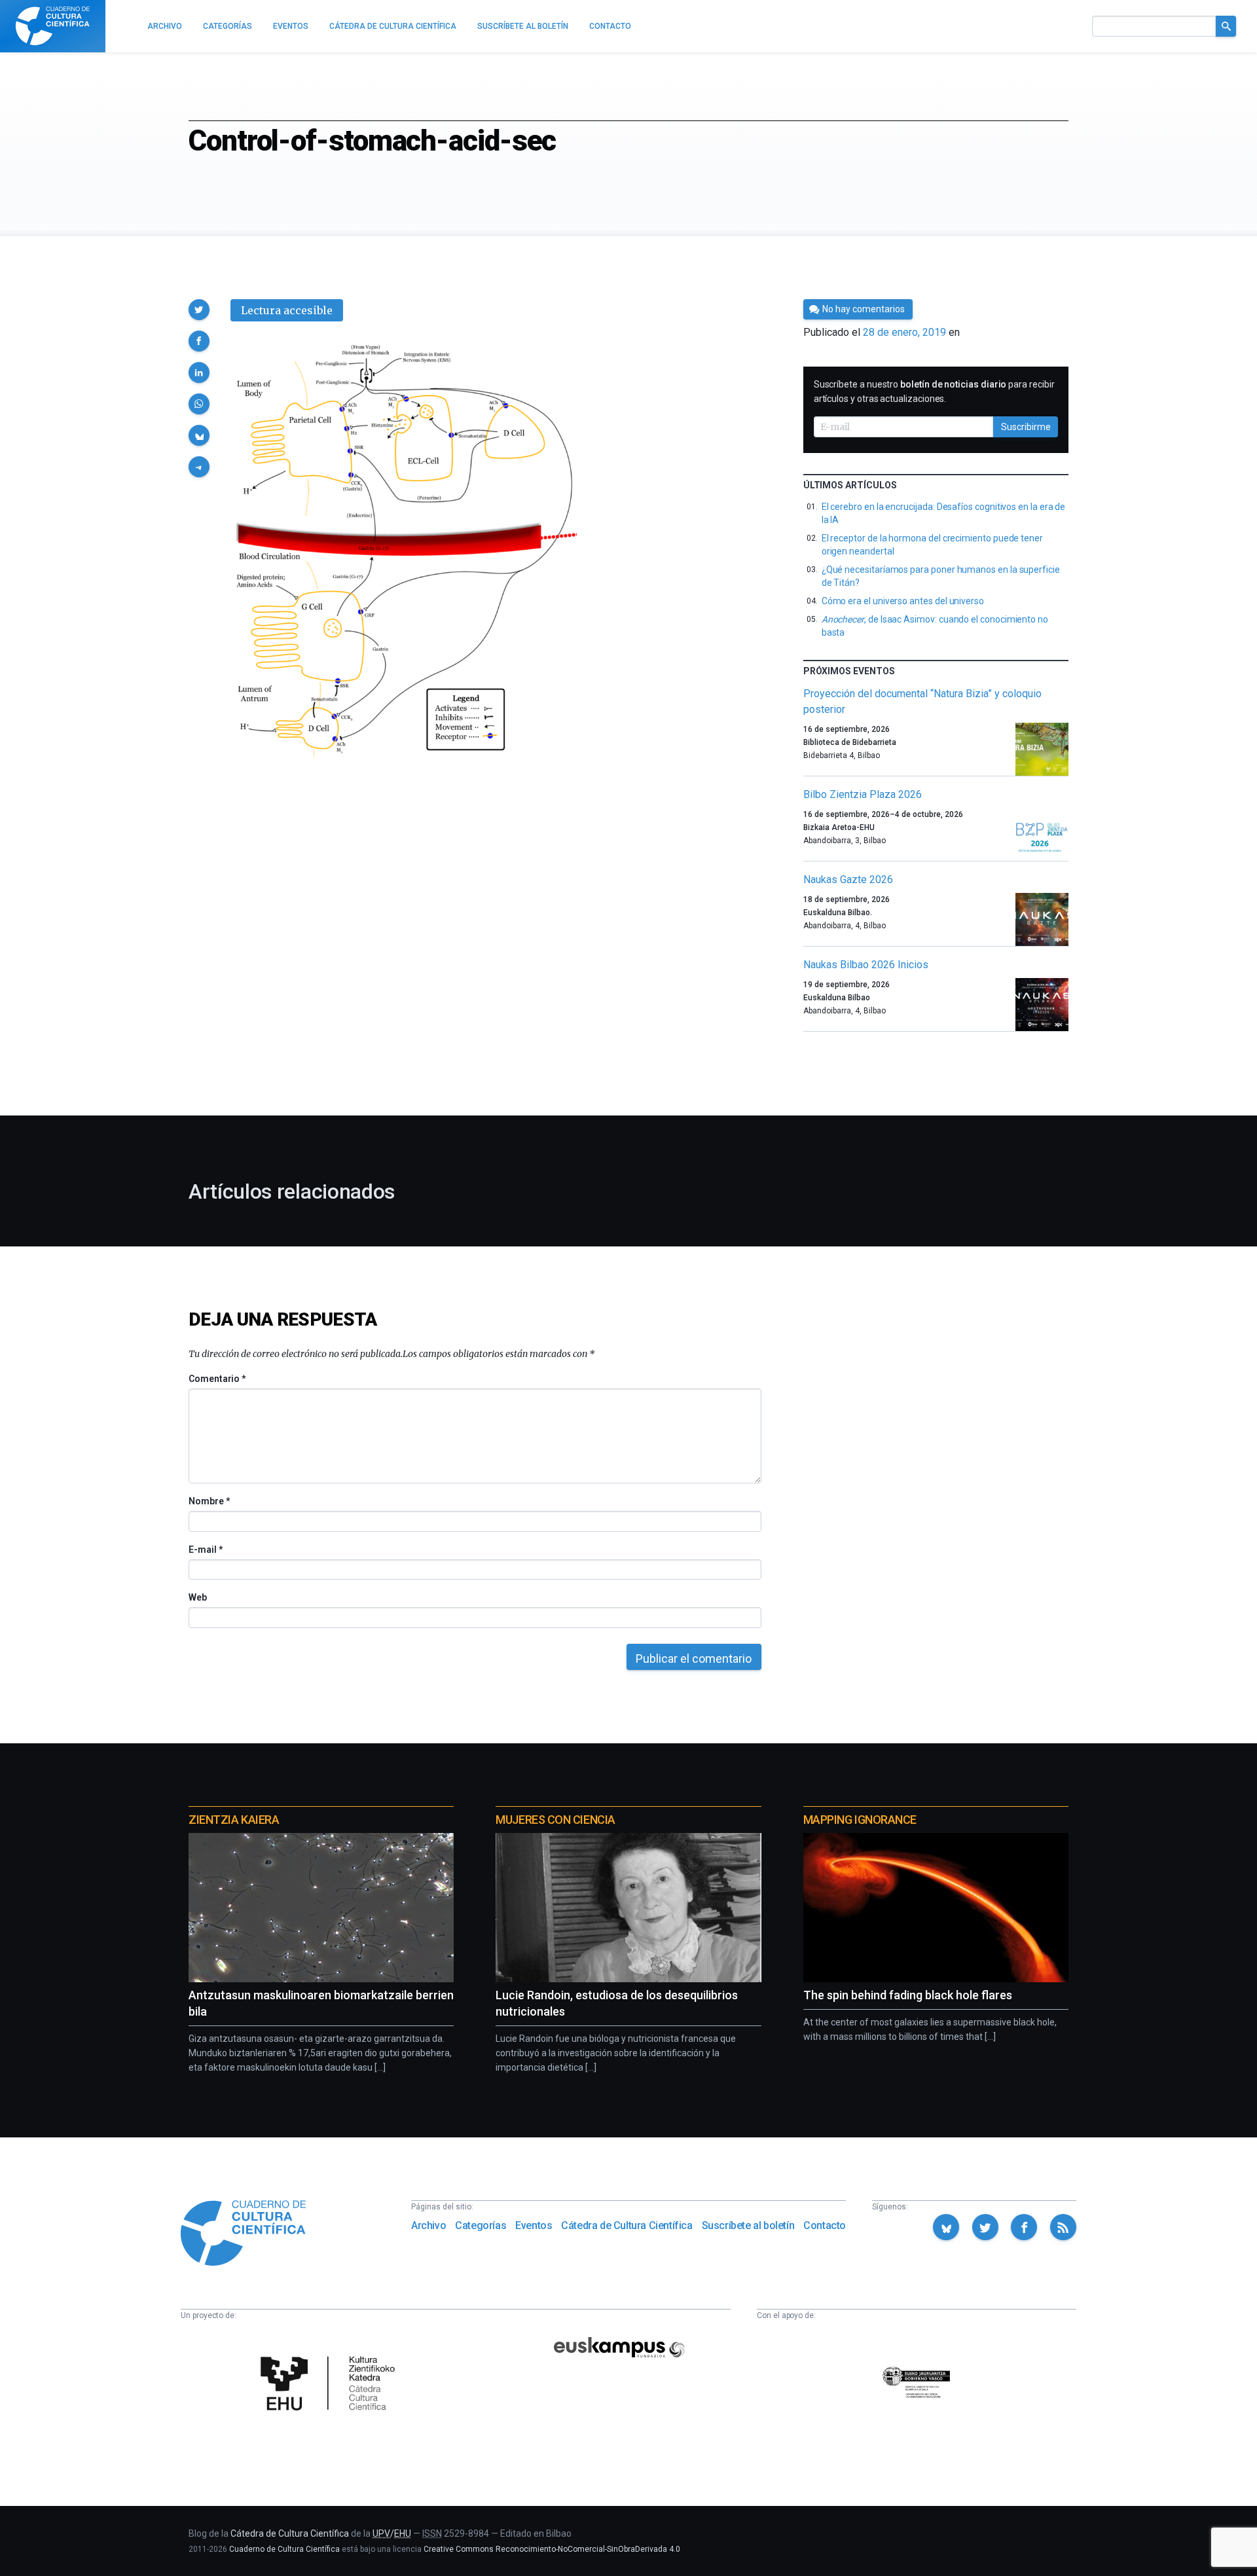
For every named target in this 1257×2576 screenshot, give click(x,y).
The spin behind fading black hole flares (908, 1995)
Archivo (428, 2225)
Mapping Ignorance (860, 1820)
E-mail (205, 1550)
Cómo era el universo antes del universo (903, 601)
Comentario (217, 1379)
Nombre (209, 1501)
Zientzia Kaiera (234, 1820)
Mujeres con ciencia (555, 1820)
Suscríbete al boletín (748, 2225)
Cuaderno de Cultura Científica (284, 2549)
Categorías (481, 2225)
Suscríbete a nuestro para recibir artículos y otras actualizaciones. (934, 391)
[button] (199, 310)
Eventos (534, 2225)
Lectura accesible (287, 310)
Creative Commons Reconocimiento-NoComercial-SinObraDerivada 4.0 (552, 2549)
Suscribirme (1026, 427)
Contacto (825, 2225)
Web (198, 1597)
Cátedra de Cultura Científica (627, 2225)
